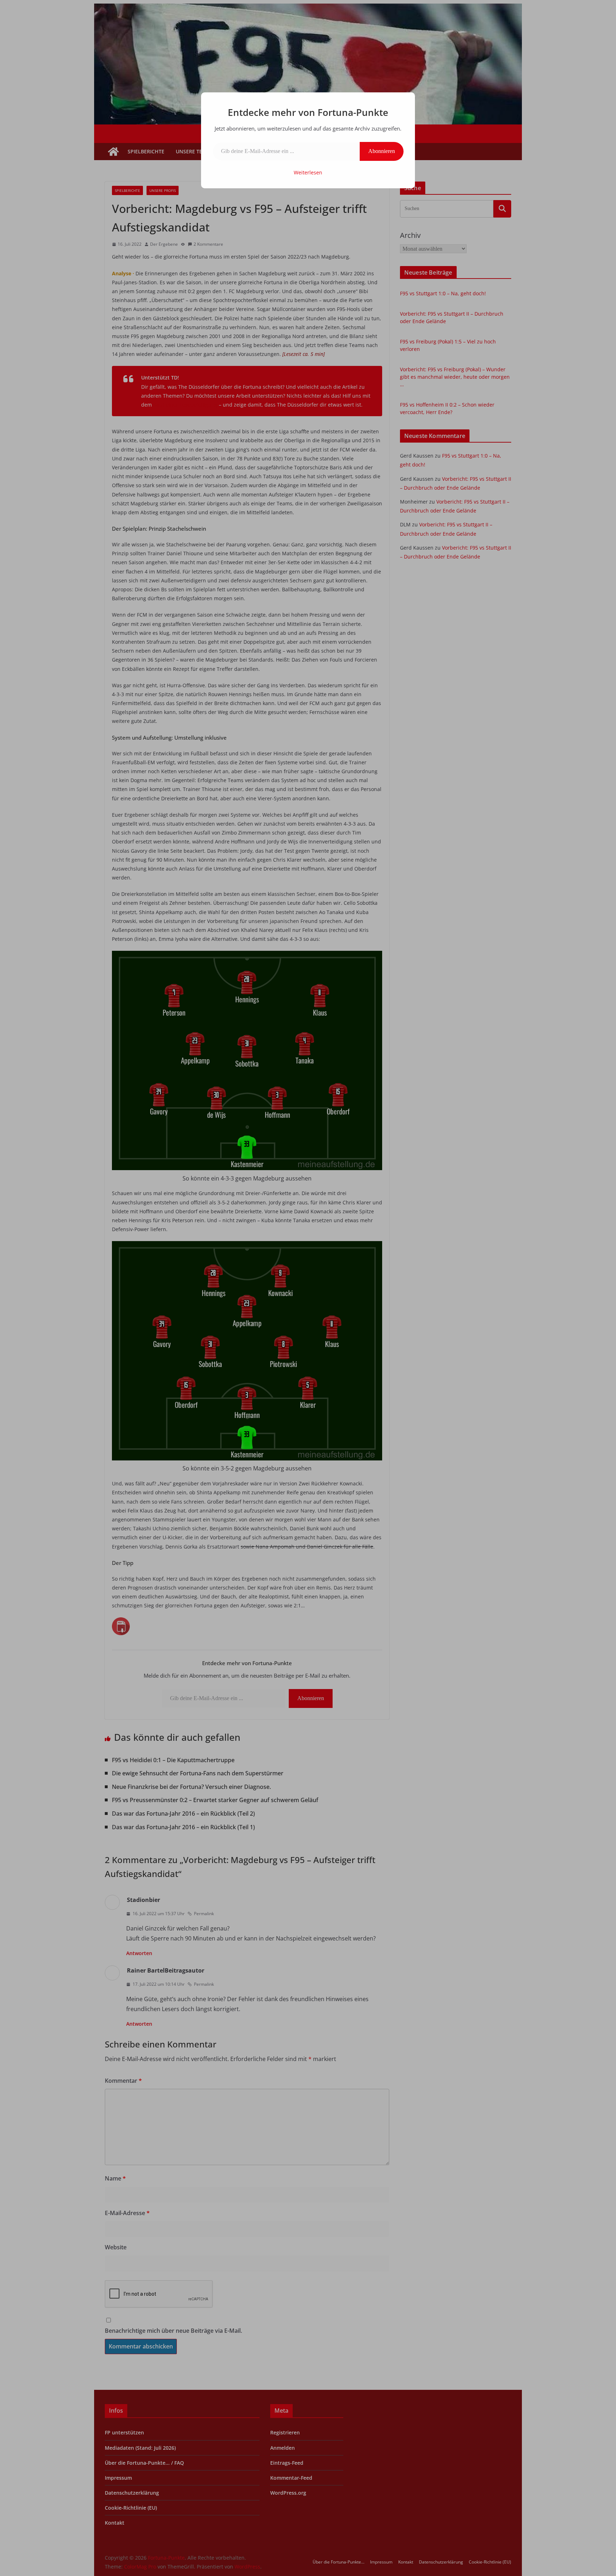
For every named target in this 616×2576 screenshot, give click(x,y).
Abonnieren (382, 151)
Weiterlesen (308, 172)
